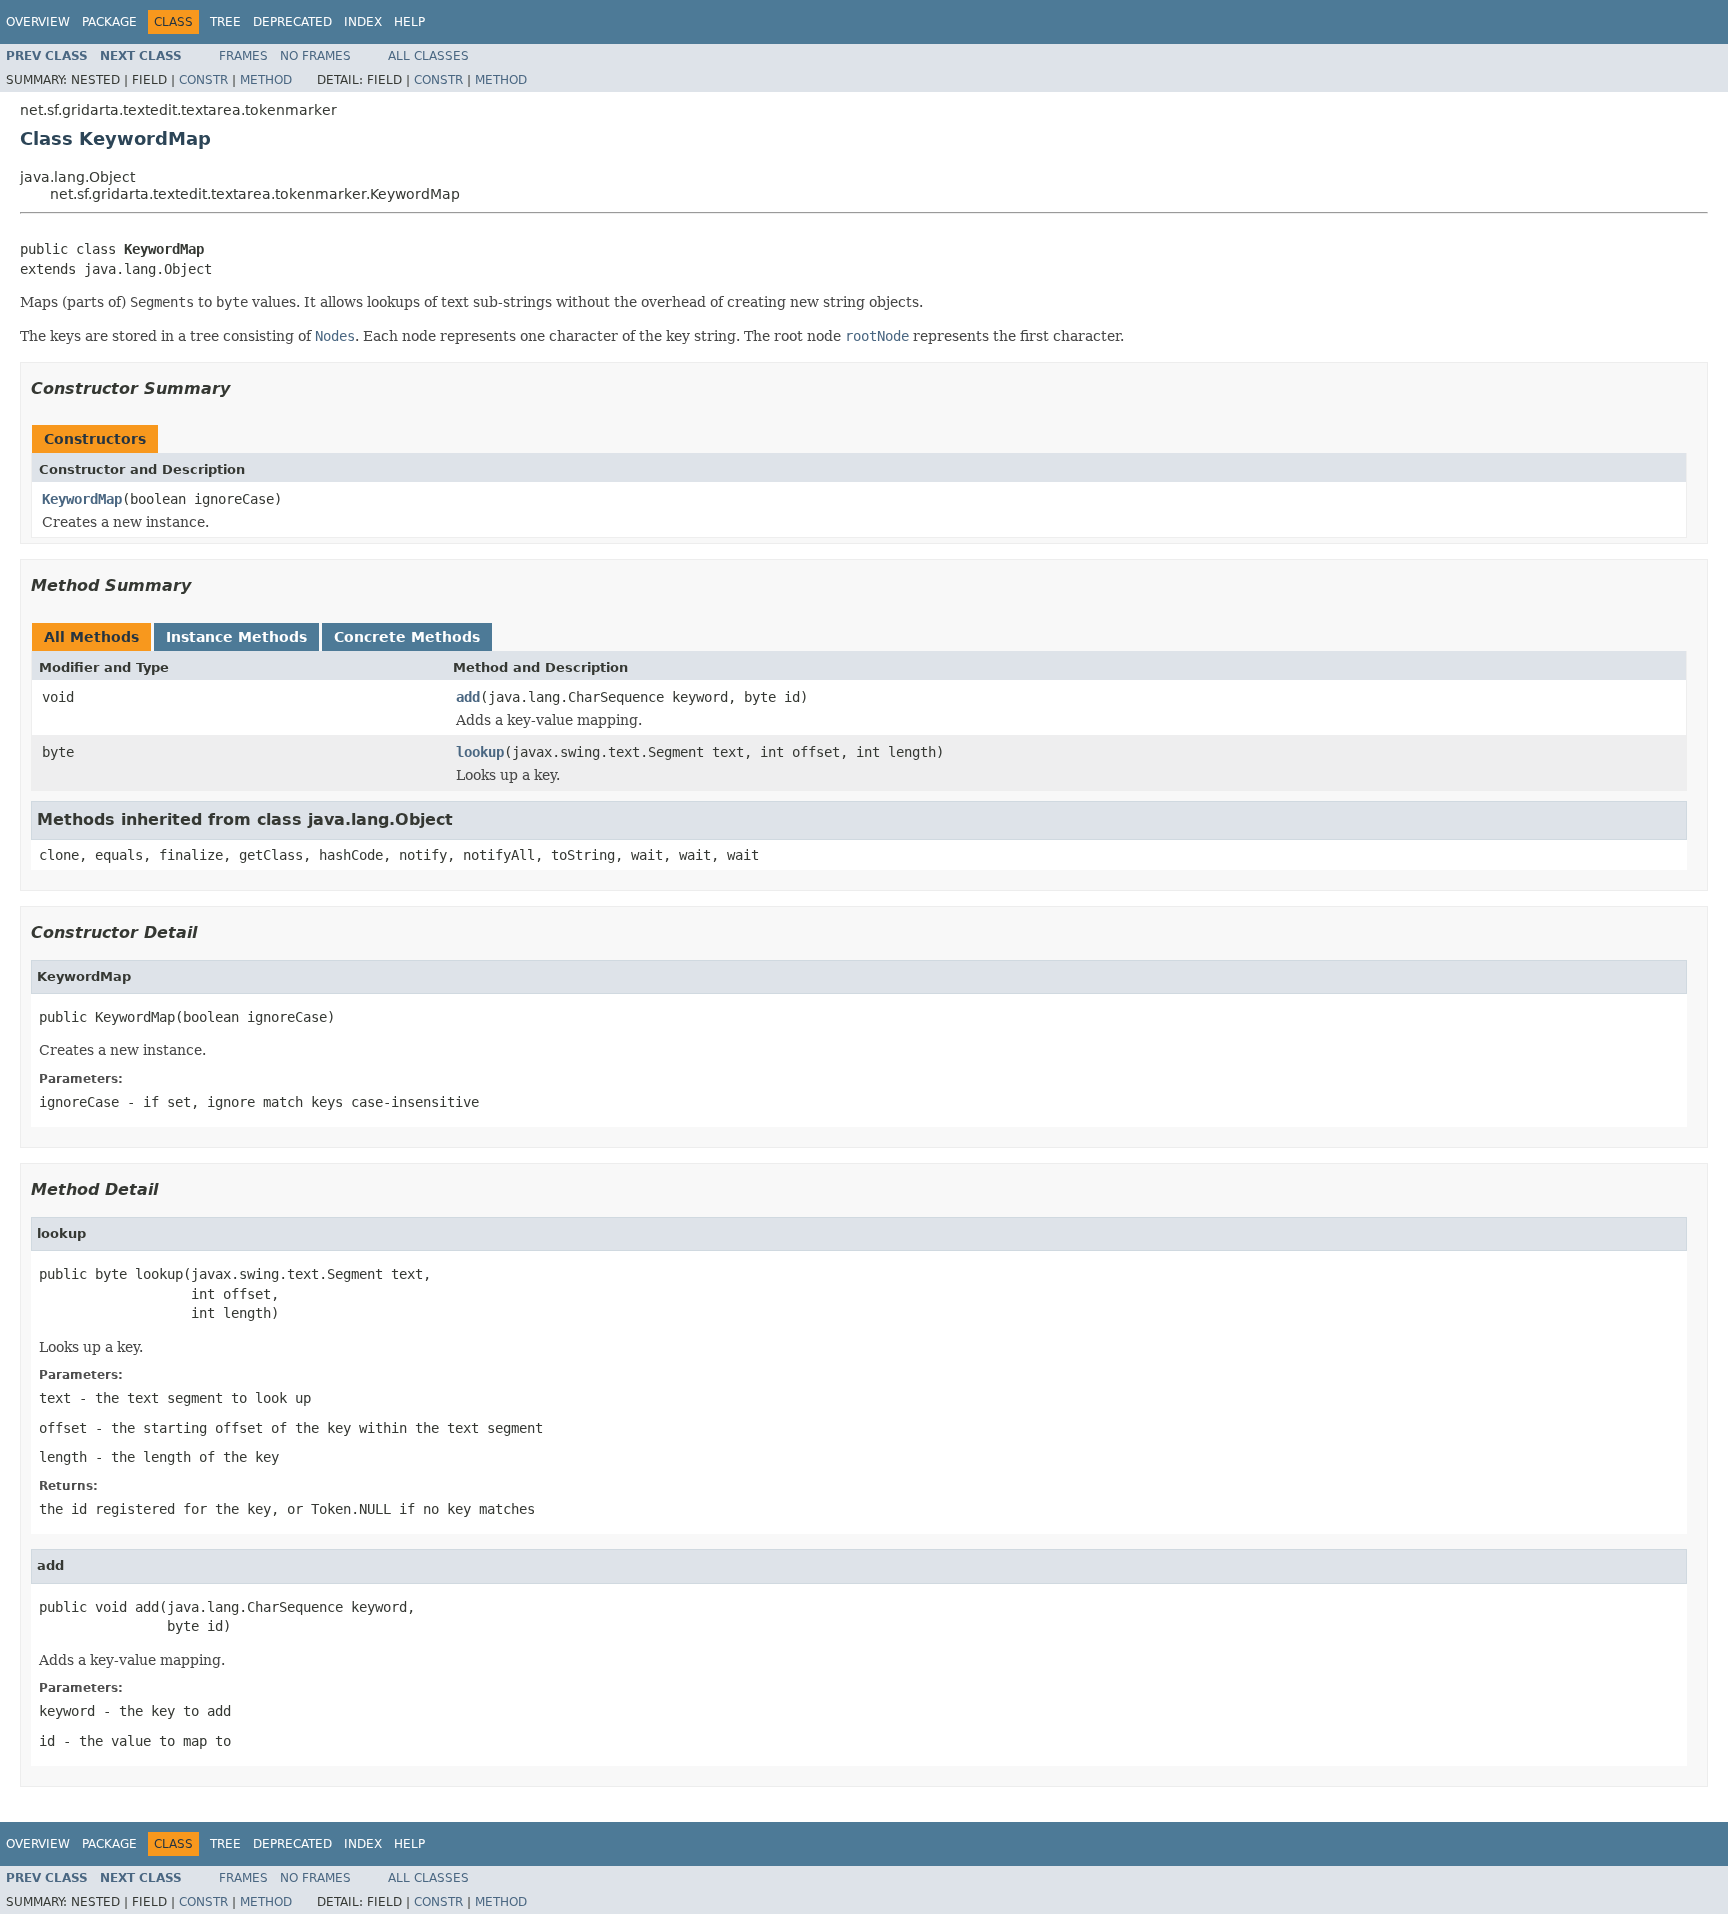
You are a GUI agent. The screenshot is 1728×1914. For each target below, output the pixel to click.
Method (266, 80)
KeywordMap (82, 499)
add (468, 697)
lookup (480, 752)
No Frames (315, 56)
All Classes (428, 56)
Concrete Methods (407, 637)
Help (409, 22)
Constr (203, 80)
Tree (225, 22)
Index (363, 22)
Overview (38, 22)
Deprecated (292, 22)
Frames (243, 56)
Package (109, 22)
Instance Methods (236, 637)
